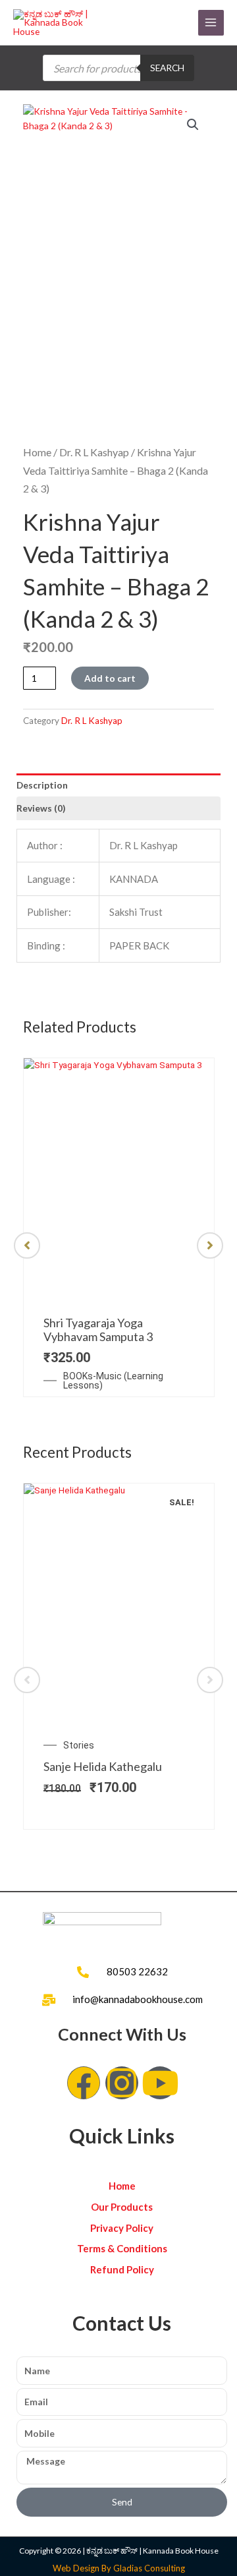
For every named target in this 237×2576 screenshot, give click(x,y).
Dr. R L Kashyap (94, 452)
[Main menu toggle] (211, 23)
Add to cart (110, 678)
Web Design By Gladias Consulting (119, 2568)
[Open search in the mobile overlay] (118, 68)
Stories (79, 1745)
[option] (118, 1227)
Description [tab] (42, 785)
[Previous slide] (27, 1245)
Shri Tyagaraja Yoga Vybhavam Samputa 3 (98, 1330)
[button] (193, 125)
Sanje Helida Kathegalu (103, 1766)
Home (37, 452)
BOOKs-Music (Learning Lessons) (113, 1381)
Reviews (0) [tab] (41, 808)
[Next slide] (210, 1245)
